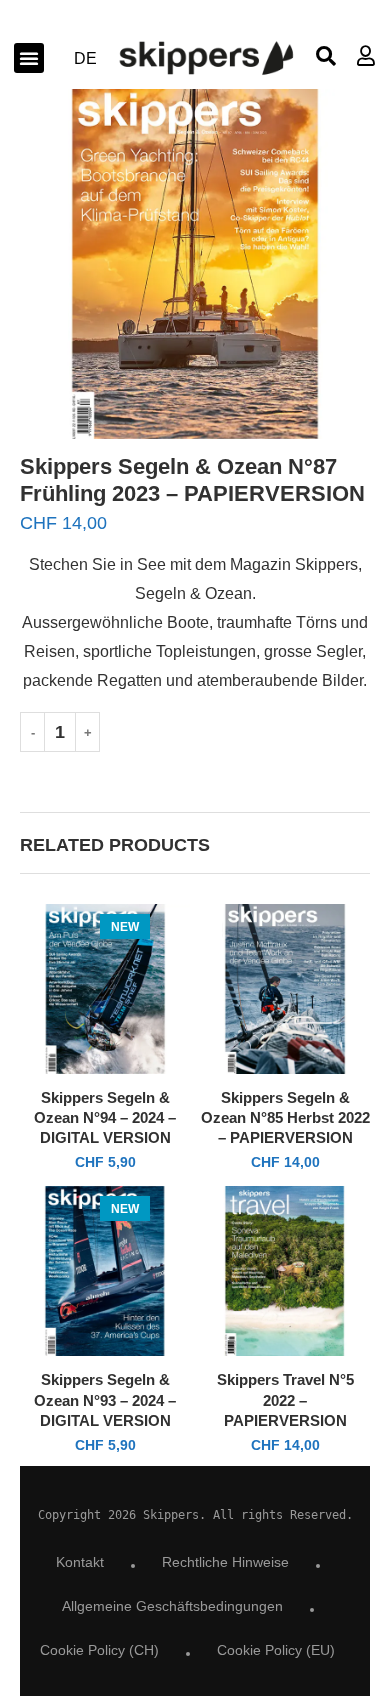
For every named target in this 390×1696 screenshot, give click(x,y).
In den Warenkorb (245, 731)
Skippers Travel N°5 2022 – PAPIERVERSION (285, 1400)
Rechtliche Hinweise (225, 1562)
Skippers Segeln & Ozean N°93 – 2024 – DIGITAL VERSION (105, 1400)
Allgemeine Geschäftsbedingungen (172, 1606)
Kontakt (80, 1562)
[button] (29, 58)
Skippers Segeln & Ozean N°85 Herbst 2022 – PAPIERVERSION (285, 1118)
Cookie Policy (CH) (99, 1650)
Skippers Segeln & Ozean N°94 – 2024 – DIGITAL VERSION (105, 1118)
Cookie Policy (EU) (276, 1650)
